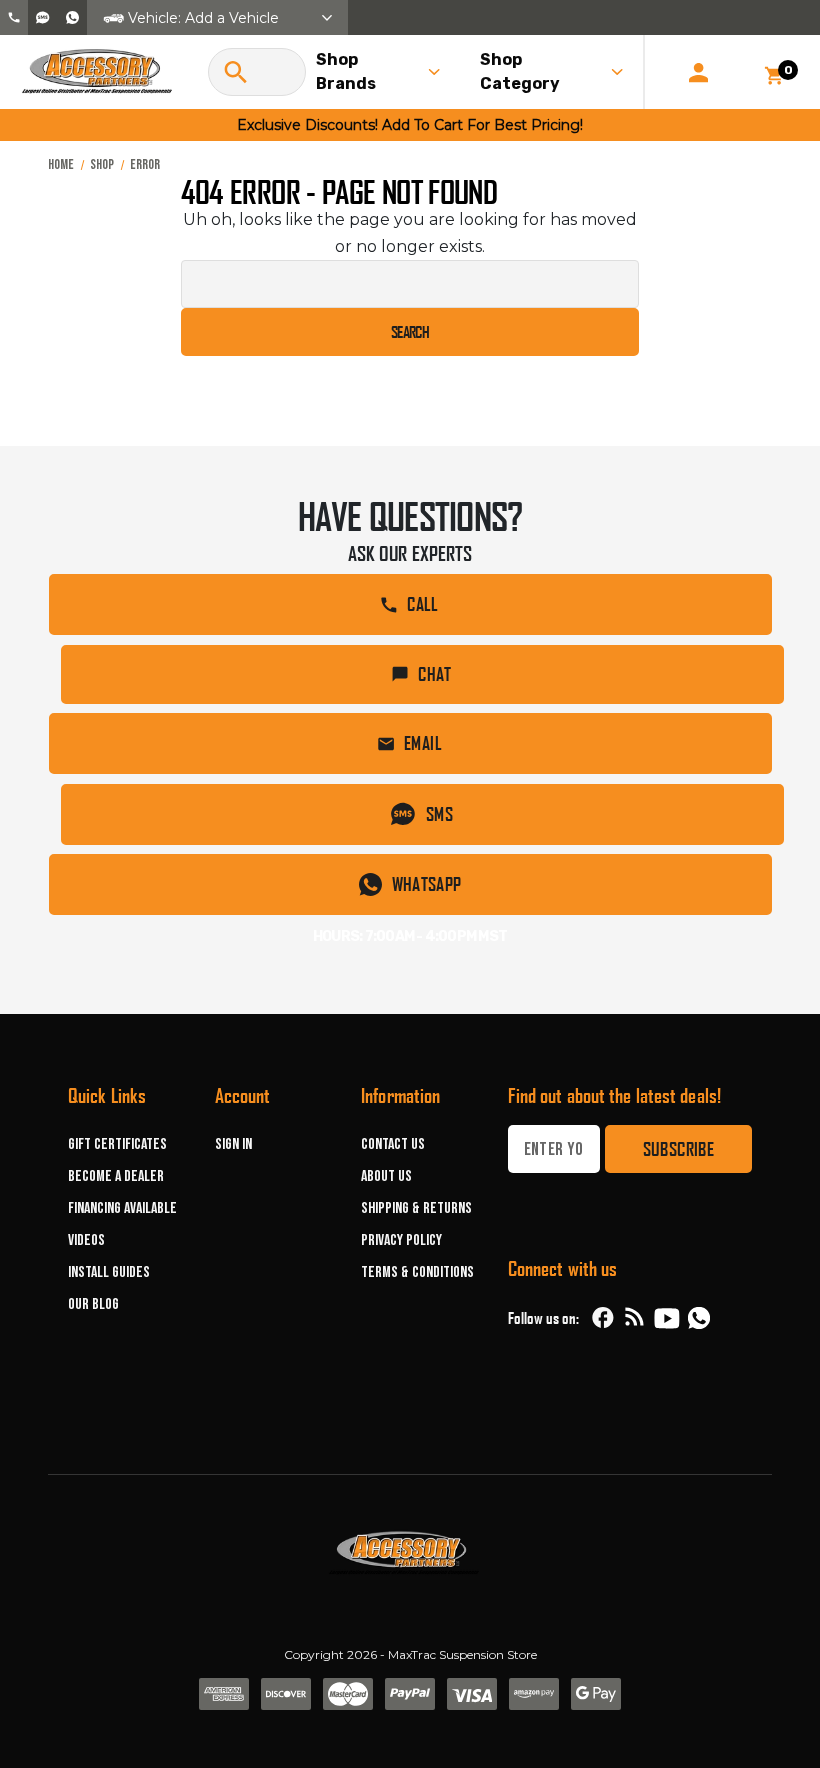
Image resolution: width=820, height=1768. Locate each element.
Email (423, 743)
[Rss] (635, 1318)
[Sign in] (698, 72)
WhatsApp (427, 884)
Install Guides (109, 1272)
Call (422, 604)
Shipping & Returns (416, 1208)
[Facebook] (603, 1318)
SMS (439, 814)
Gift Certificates (117, 1144)
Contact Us (393, 1144)
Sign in (233, 1144)
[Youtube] (667, 1318)
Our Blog (93, 1304)
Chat (434, 674)
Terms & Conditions (417, 1272)
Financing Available (122, 1208)
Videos (86, 1240)
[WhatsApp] (699, 1320)
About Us (386, 1176)
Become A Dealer (116, 1176)
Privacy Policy (401, 1240)
